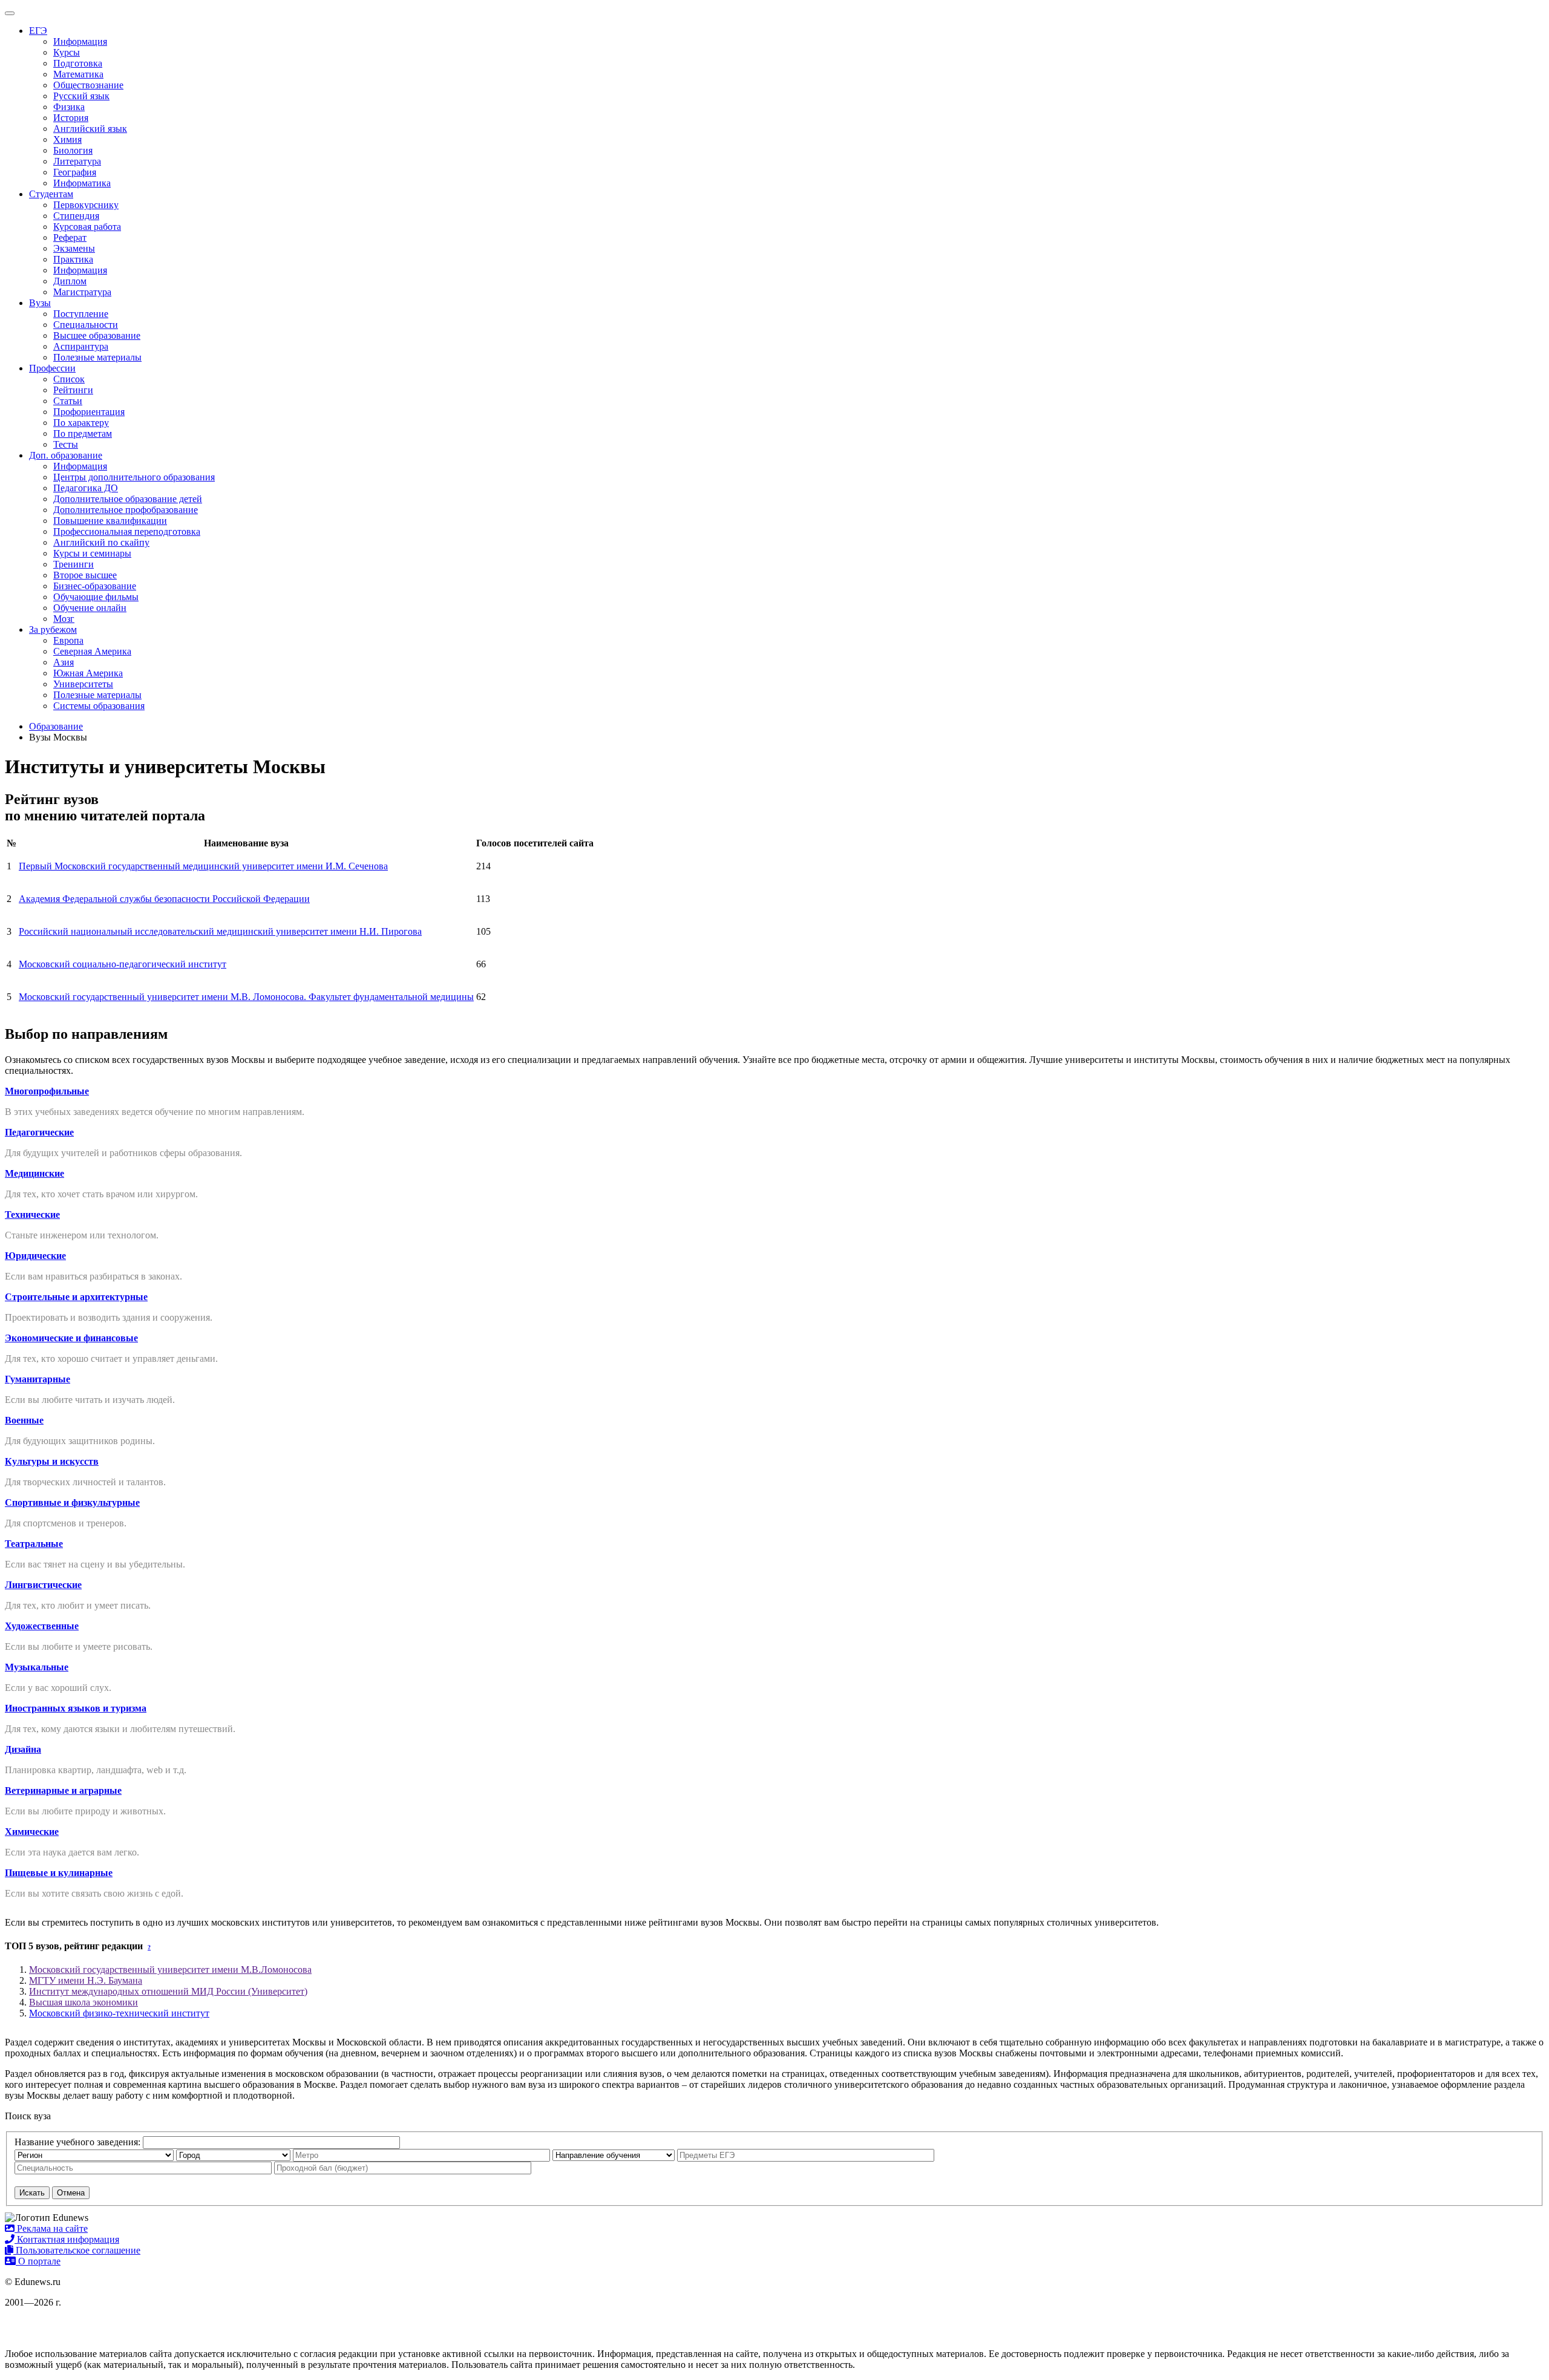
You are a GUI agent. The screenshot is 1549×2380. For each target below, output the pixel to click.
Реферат (70, 237)
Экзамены (74, 248)
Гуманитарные (38, 1379)
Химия (67, 139)
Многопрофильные (47, 1091)
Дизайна (23, 1749)
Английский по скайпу (101, 542)
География (75, 172)
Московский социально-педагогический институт (123, 964)
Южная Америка (88, 673)
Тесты (66, 444)
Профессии (52, 368)
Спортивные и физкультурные (72, 1502)
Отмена (71, 2193)
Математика (78, 74)
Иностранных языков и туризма (76, 1708)
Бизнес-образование (95, 586)
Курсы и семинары (92, 553)
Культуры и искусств (52, 1461)
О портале (38, 2261)
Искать (32, 2193)
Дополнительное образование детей (128, 499)
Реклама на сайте (51, 2228)
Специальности (86, 325)
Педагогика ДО (86, 488)
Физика (69, 107)
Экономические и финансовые (71, 1338)
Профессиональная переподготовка (127, 531)
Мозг (64, 619)
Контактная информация (67, 2239)
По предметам (83, 433)
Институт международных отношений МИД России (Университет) (168, 1991)
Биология (73, 150)
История (71, 118)
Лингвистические (43, 1585)
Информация (80, 41)
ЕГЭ (38, 31)
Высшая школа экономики (84, 2002)
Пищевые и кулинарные (59, 1873)
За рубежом (53, 629)
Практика (73, 259)
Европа (68, 640)
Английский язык (90, 129)
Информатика (82, 183)
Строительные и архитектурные (76, 1297)
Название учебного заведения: (77, 2142)
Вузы (40, 303)
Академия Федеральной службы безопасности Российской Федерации (164, 899)
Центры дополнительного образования (134, 477)
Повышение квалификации (110, 521)
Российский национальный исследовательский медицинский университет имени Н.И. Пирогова (220, 931)
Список (69, 379)
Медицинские (34, 1173)
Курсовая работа (87, 227)
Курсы (67, 52)
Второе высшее (85, 575)
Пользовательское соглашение (77, 2250)
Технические (32, 1215)
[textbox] (806, 2155)
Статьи (68, 401)
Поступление (81, 314)
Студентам (51, 194)
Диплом (70, 281)
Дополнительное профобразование (126, 510)
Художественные (42, 1626)
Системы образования (99, 706)
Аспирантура (81, 346)
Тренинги (74, 564)
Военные (24, 1420)
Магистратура (82, 292)
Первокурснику (86, 205)
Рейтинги (73, 390)
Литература (77, 161)
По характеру (81, 423)
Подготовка (78, 63)
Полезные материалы (97, 357)
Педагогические (39, 1132)
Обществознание (88, 85)
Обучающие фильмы (96, 597)
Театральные (34, 1544)
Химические (32, 1832)
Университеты (83, 684)
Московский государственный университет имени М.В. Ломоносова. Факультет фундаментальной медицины (246, 997)
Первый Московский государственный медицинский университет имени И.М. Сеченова (203, 866)
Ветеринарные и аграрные (63, 1790)
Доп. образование (66, 455)
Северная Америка (92, 651)
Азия (64, 662)
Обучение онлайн (90, 608)
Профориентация (89, 412)
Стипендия (76, 216)
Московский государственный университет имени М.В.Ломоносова (170, 1970)
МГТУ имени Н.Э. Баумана (86, 1980)
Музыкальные (37, 1667)
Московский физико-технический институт (119, 2013)
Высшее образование (97, 335)
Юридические (35, 1256)
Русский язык (81, 96)
